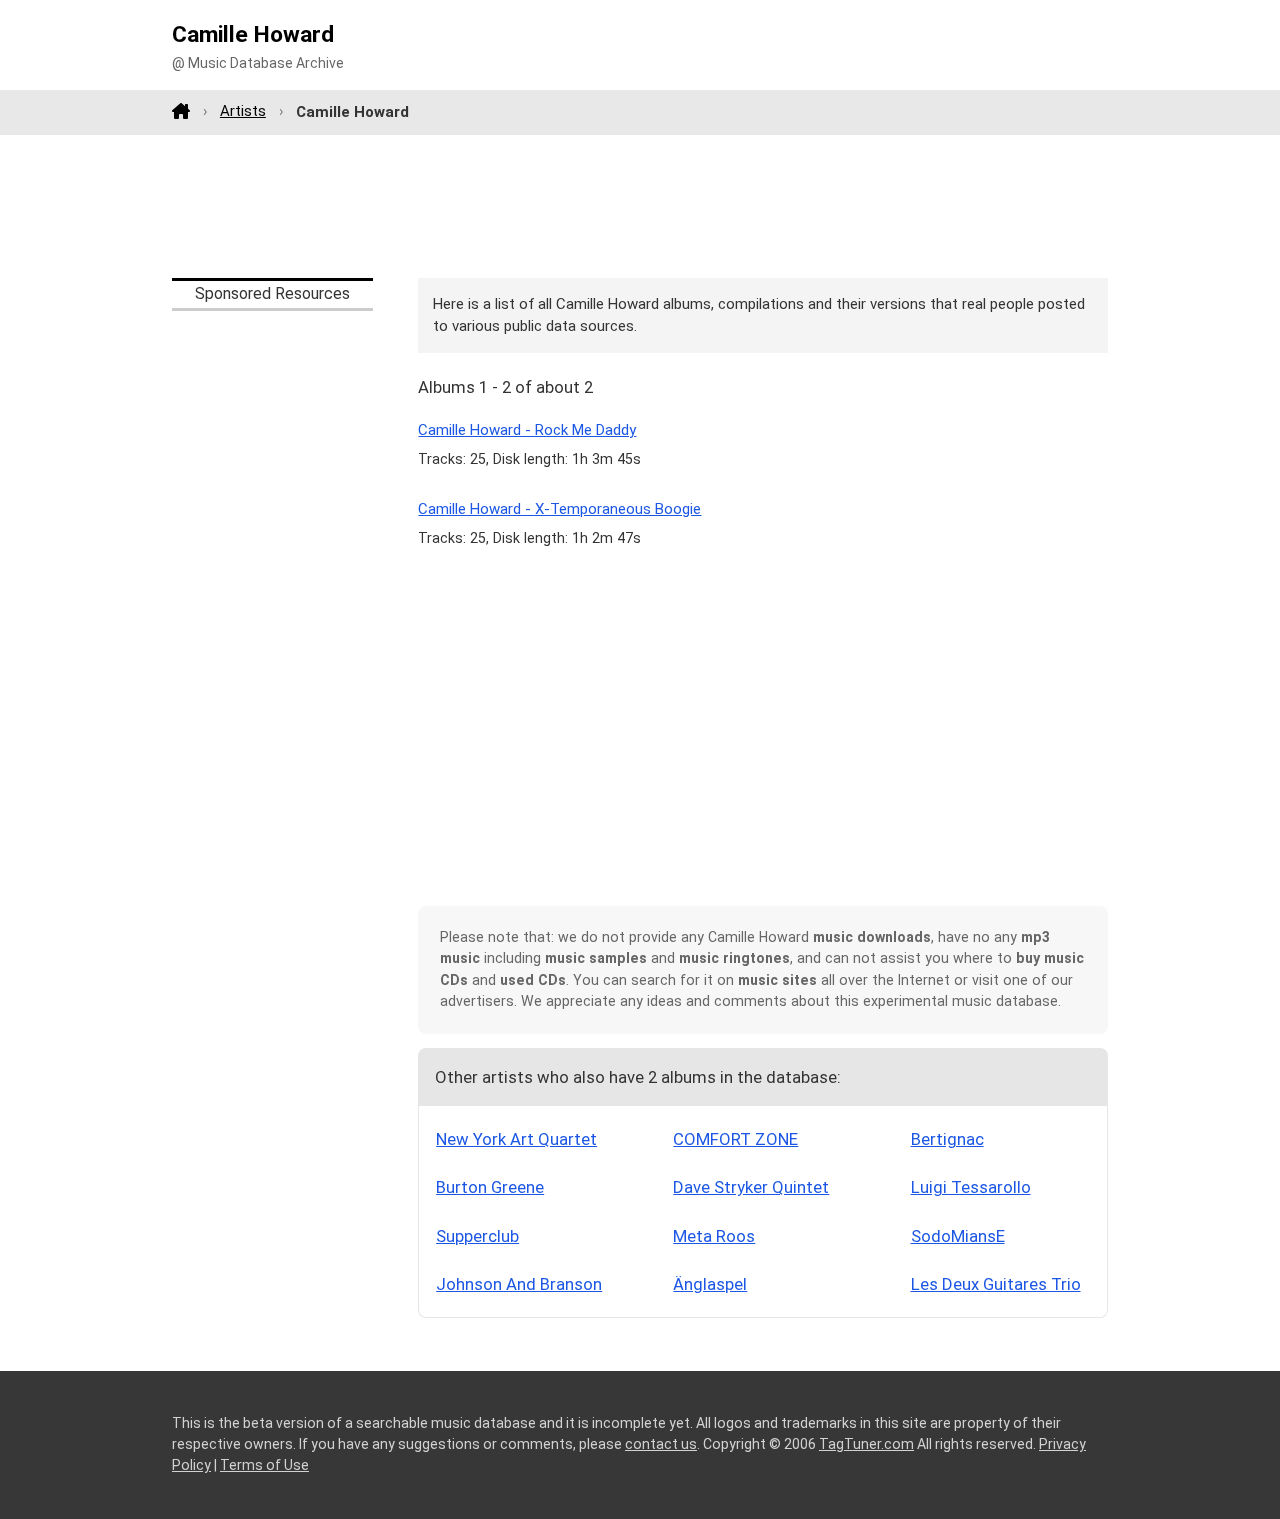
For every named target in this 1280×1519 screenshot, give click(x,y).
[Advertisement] (640, 206)
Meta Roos (714, 1236)
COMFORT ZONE (735, 1139)
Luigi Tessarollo (971, 1187)
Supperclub (477, 1236)
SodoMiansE (958, 1236)
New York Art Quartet (516, 1139)
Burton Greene (490, 1187)
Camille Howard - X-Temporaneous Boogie (559, 509)
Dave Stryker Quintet (751, 1187)
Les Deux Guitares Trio (996, 1284)
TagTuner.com (866, 1444)
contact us (661, 1444)
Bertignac (947, 1139)
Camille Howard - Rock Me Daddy (527, 430)
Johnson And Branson (519, 1284)
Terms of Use (264, 1465)
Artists (243, 111)
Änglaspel (710, 1284)
